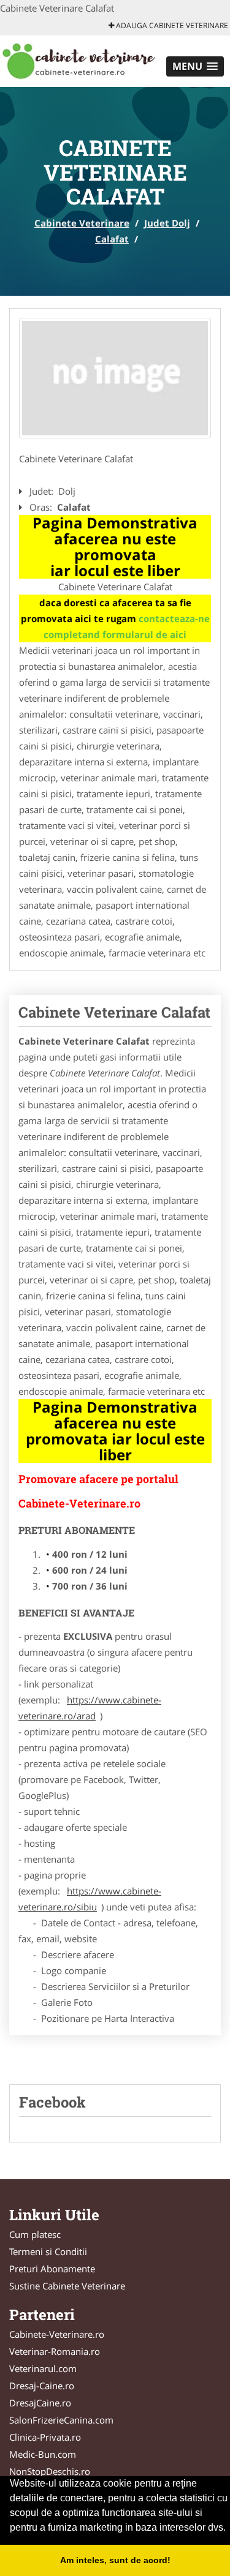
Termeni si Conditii (48, 2251)
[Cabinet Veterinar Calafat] (115, 378)
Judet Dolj (167, 223)
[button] (195, 66)
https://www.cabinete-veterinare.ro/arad (90, 1708)
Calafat (112, 239)
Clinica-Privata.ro (45, 2437)
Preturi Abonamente (52, 2269)
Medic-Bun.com (43, 2454)
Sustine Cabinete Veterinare (67, 2286)
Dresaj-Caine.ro (42, 2386)
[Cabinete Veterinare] (81, 60)
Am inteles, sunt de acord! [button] (115, 2560)
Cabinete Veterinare (82, 223)
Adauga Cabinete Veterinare (171, 25)
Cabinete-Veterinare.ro (57, 2334)
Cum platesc (35, 2234)
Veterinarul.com (43, 2368)
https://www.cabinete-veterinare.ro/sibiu (90, 1899)
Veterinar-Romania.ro (55, 2351)
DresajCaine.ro (40, 2403)
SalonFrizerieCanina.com (61, 2420)
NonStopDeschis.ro (50, 2471)
